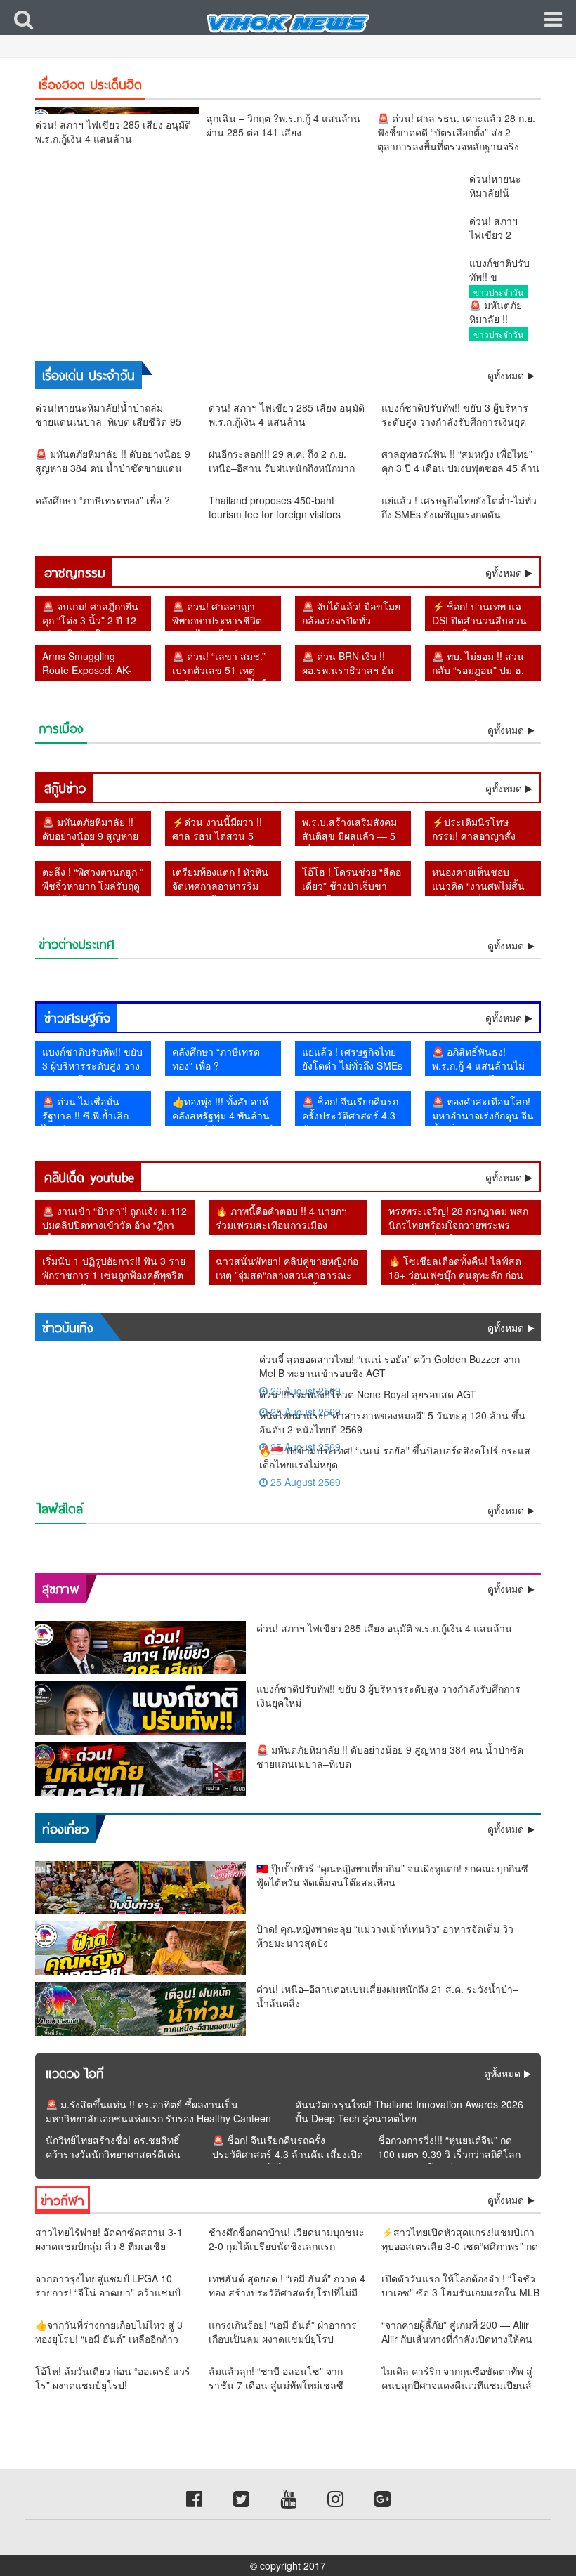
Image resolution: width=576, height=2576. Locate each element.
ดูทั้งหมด (504, 572)
